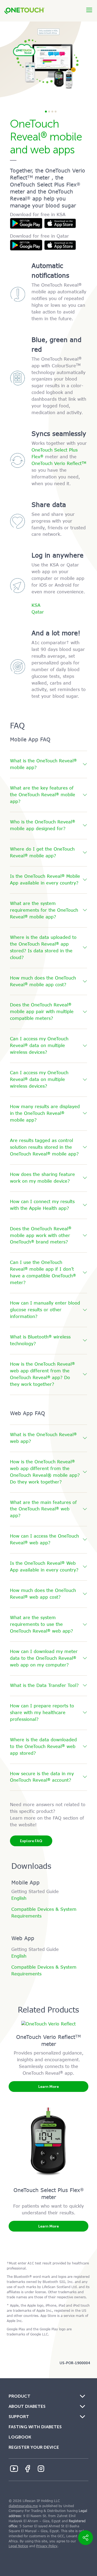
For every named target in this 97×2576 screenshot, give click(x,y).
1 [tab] (46, 112)
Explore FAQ (31, 1841)
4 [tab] (55, 112)
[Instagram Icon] (41, 2469)
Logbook (20, 2437)
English (19, 1898)
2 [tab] (49, 112)
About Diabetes (27, 2406)
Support (19, 2417)
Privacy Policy (47, 2546)
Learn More (48, 2087)
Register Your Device (34, 2447)
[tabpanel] (48, 60)
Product (20, 2396)
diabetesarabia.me (23, 2506)
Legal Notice (18, 2546)
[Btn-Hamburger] (89, 10)
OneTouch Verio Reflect (59, 464)
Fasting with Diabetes (35, 2427)
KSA (36, 605)
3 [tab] (52, 112)
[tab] (48, 765)
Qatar (38, 612)
